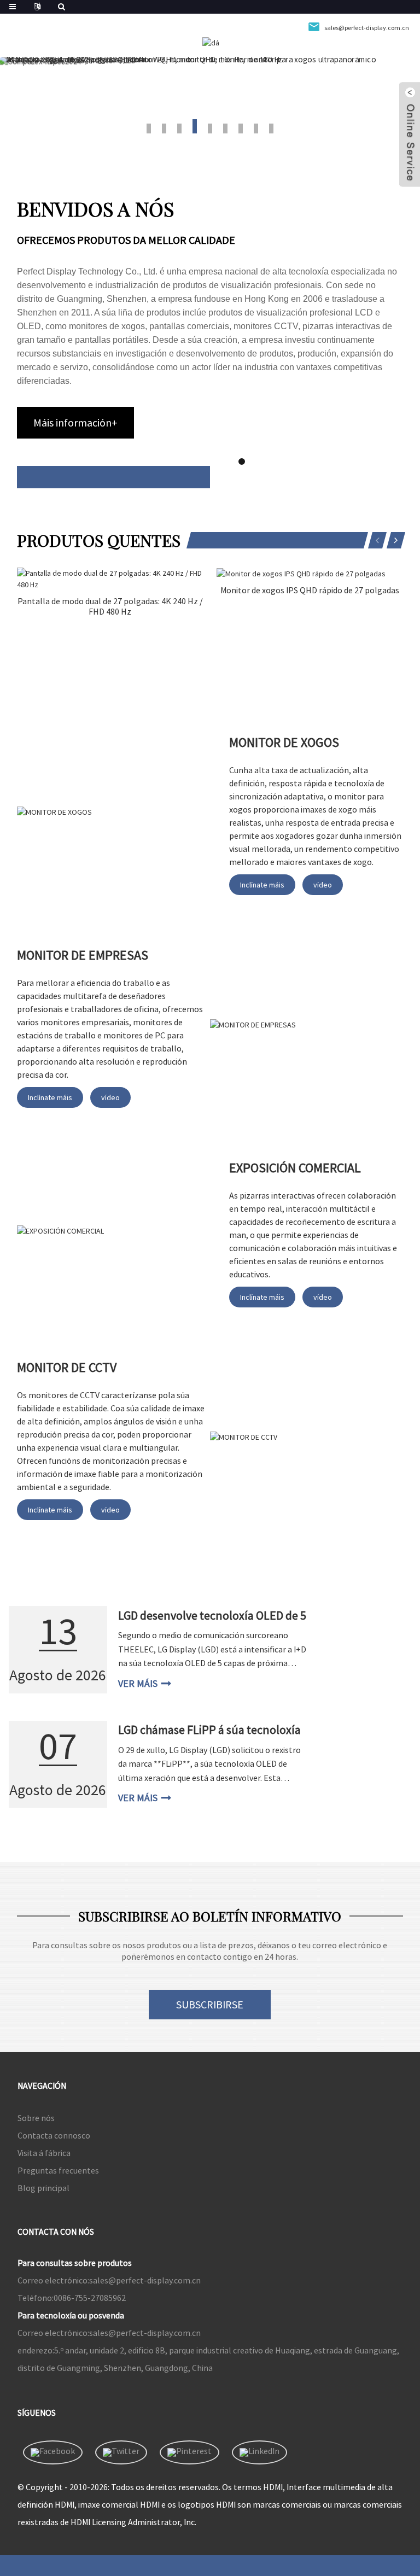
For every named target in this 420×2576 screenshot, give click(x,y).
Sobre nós (36, 2118)
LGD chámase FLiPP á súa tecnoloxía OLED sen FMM (209, 1737)
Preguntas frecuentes (58, 2170)
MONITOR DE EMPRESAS (83, 955)
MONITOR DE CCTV (67, 1367)
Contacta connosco (54, 2135)
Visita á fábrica (44, 2153)
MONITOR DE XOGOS (284, 742)
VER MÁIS (138, 1683)
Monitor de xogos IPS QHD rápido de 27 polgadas (310, 590)
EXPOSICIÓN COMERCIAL (295, 1168)
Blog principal (43, 2188)
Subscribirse (210, 2004)
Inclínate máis (262, 885)
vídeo (323, 885)
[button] (149, 128)
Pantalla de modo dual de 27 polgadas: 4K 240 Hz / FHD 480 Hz (110, 606)
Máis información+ (75, 422)
